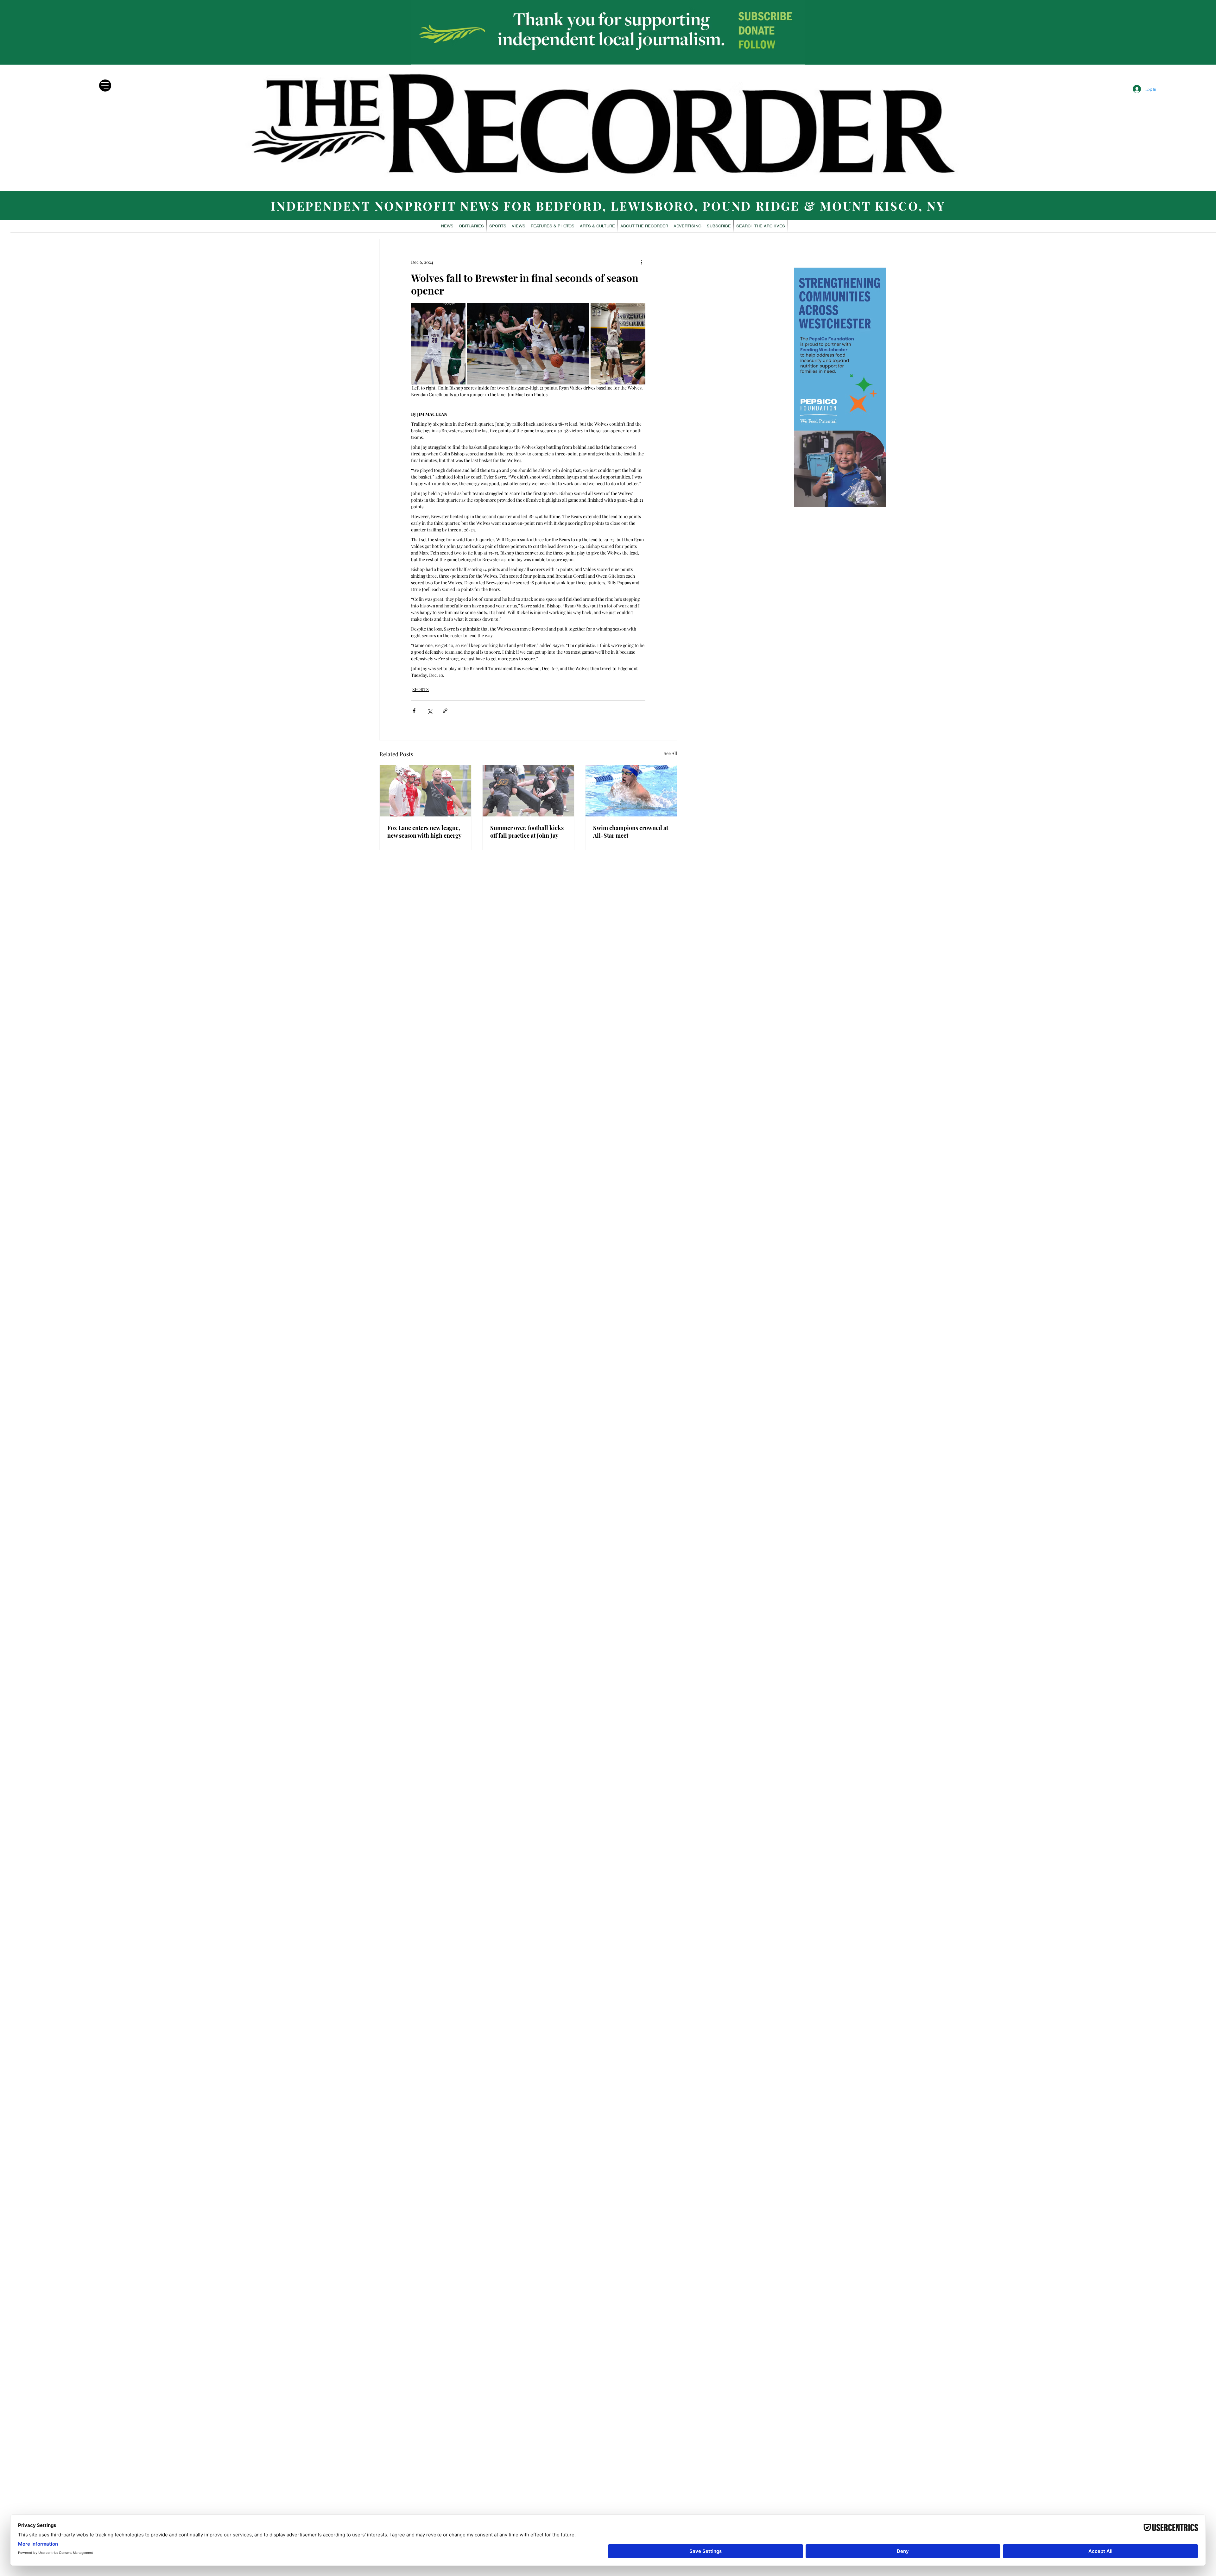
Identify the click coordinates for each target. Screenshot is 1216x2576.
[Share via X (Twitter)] (430, 711)
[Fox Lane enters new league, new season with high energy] (425, 791)
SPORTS (421, 689)
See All (670, 753)
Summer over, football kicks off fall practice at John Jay (527, 832)
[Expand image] (438, 344)
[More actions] (642, 262)
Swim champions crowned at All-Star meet (631, 832)
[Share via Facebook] (414, 711)
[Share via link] (445, 711)
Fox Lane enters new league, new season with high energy (424, 832)
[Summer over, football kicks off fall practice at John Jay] (528, 791)
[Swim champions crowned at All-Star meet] (631, 791)
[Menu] (105, 86)
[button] (553, 226)
